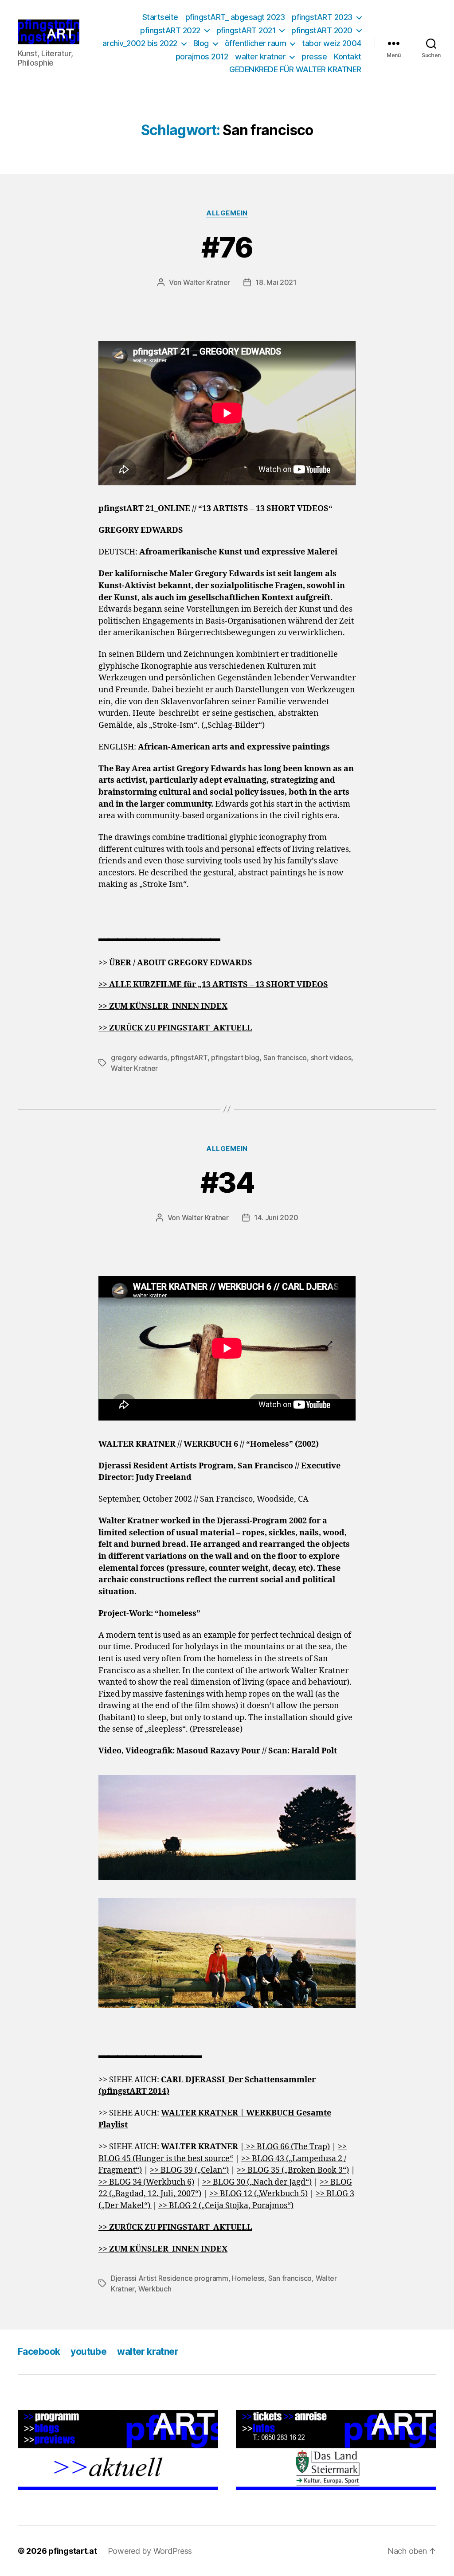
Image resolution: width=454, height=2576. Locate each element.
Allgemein (227, 213)
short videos (331, 1058)
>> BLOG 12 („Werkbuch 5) (258, 2194)
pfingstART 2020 (322, 30)
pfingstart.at (73, 2551)
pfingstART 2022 (170, 30)
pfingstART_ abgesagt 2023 (235, 17)
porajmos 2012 (202, 57)
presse (314, 57)
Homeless (248, 2278)
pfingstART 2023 (322, 17)
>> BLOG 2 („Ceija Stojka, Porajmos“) (226, 2206)
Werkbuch (155, 2289)
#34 (227, 1182)
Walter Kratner (207, 282)
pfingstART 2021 (246, 30)
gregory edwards (139, 1058)
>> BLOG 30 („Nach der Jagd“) (257, 2182)
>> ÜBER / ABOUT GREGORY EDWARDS (175, 963)
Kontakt (348, 57)
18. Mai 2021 (276, 282)
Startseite (160, 17)
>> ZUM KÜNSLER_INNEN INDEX (163, 1006)
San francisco (285, 1058)
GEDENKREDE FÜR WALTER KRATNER (295, 69)
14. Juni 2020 (276, 1218)
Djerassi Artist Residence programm (170, 2278)
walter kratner (260, 57)
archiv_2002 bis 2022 (140, 43)
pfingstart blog (235, 1058)
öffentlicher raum (256, 43)
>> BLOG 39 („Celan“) (189, 2170)
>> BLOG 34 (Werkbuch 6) (146, 2182)
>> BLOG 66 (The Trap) (287, 2147)
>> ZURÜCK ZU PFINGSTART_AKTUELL (175, 2227)
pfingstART (189, 1058)
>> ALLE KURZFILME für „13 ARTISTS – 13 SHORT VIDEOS (213, 985)
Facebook (39, 2352)
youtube (88, 2352)
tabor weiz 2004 (332, 43)
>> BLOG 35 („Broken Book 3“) (293, 2170)
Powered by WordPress (150, 2551)
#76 (227, 247)
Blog (201, 43)
